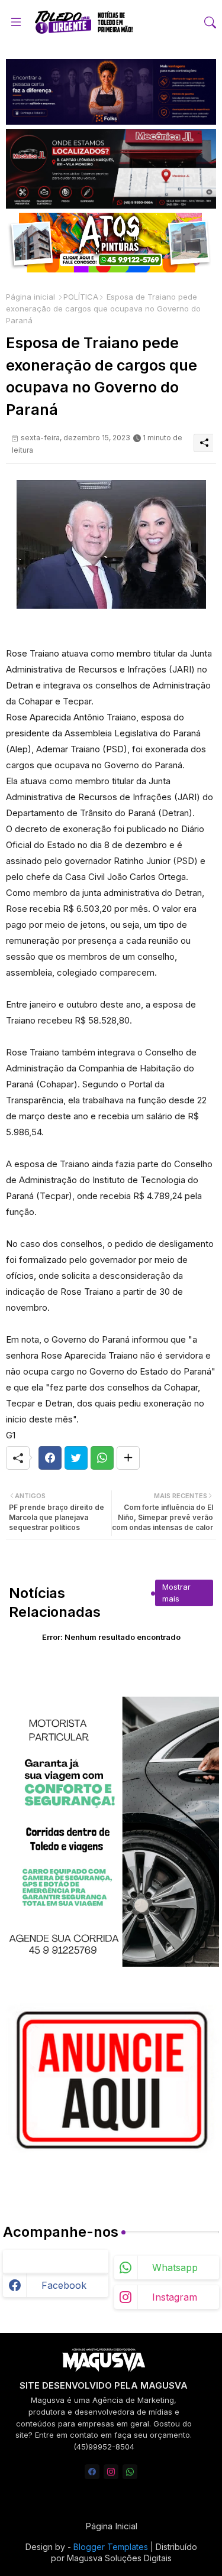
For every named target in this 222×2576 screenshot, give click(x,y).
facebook (64, 2285)
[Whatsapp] (102, 1458)
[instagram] (111, 2472)
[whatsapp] (130, 2472)
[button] (210, 22)
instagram (175, 2297)
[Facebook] (50, 1458)
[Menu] (16, 22)
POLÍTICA (81, 297)
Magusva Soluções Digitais (119, 2558)
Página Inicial (111, 2526)
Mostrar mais (176, 1593)
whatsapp (175, 2268)
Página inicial (30, 297)
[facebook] (92, 2472)
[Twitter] (76, 1458)
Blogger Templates (111, 2547)
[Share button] (128, 1458)
